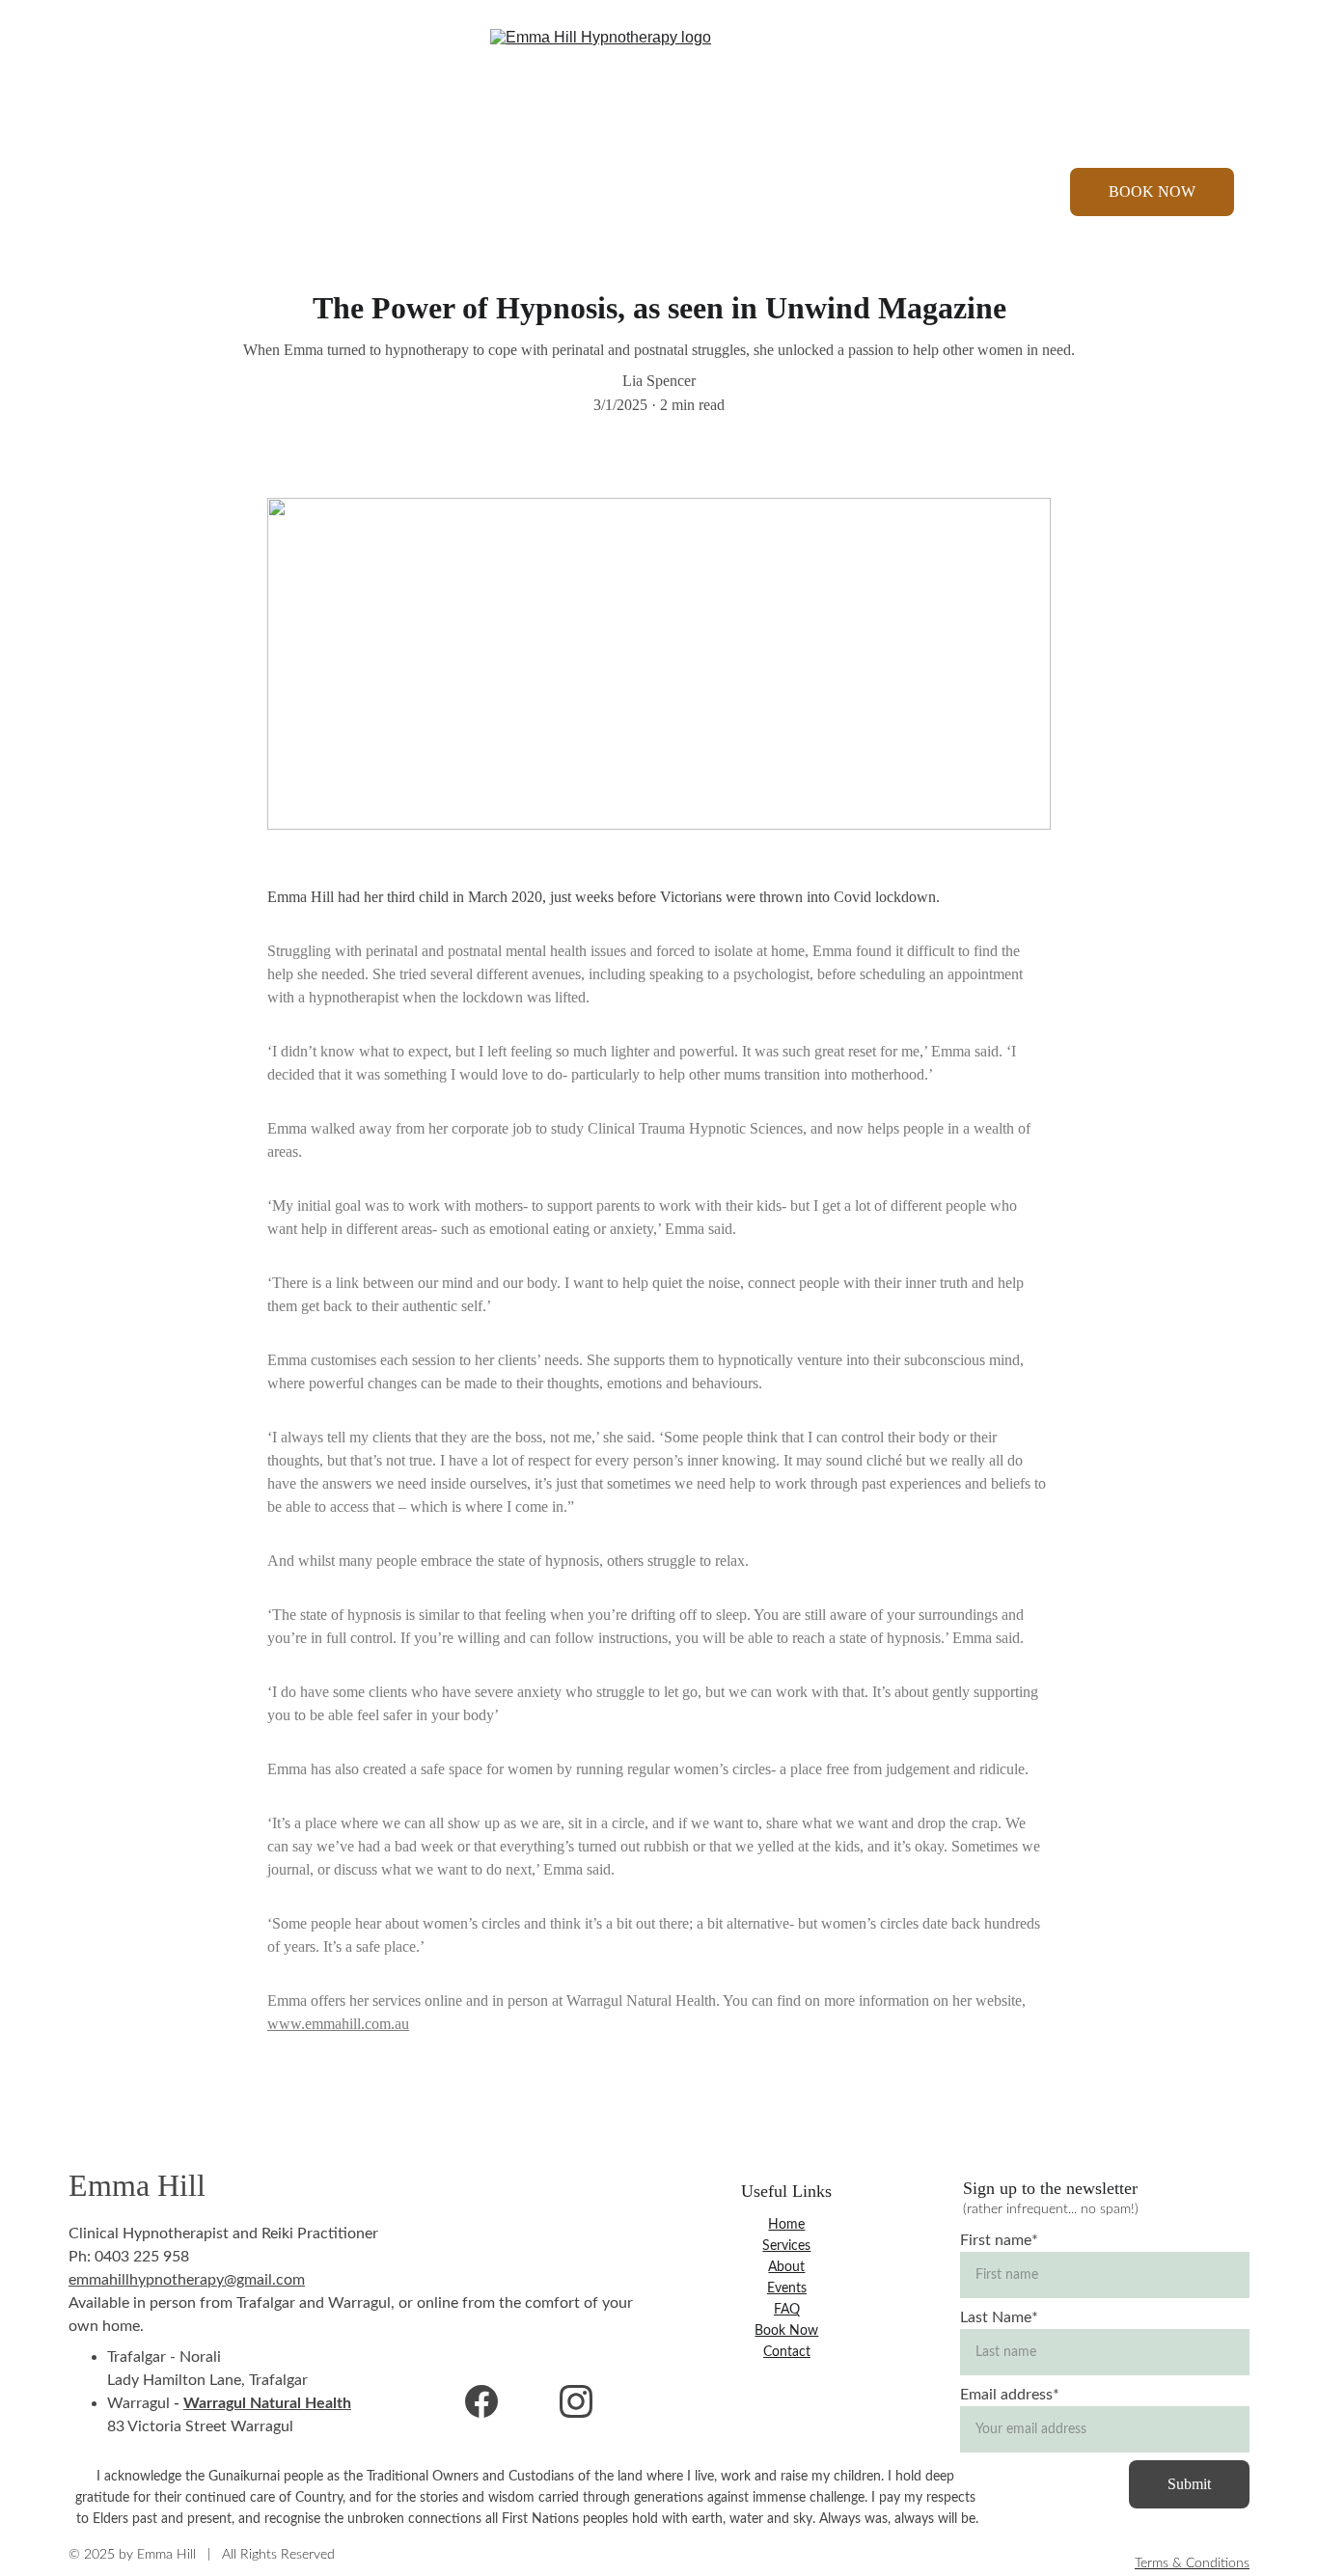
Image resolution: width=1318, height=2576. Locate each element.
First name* (999, 2240)
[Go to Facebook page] (101, 192)
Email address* (1010, 2395)
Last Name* (999, 2317)
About (657, 192)
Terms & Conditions (1192, 2563)
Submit (1189, 2484)
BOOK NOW (1152, 192)
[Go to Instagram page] (128, 192)
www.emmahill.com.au (338, 2024)
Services (529, 192)
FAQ (787, 2310)
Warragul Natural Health (267, 2403)
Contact (878, 192)
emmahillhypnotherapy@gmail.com (187, 2280)
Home (433, 192)
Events (780, 192)
